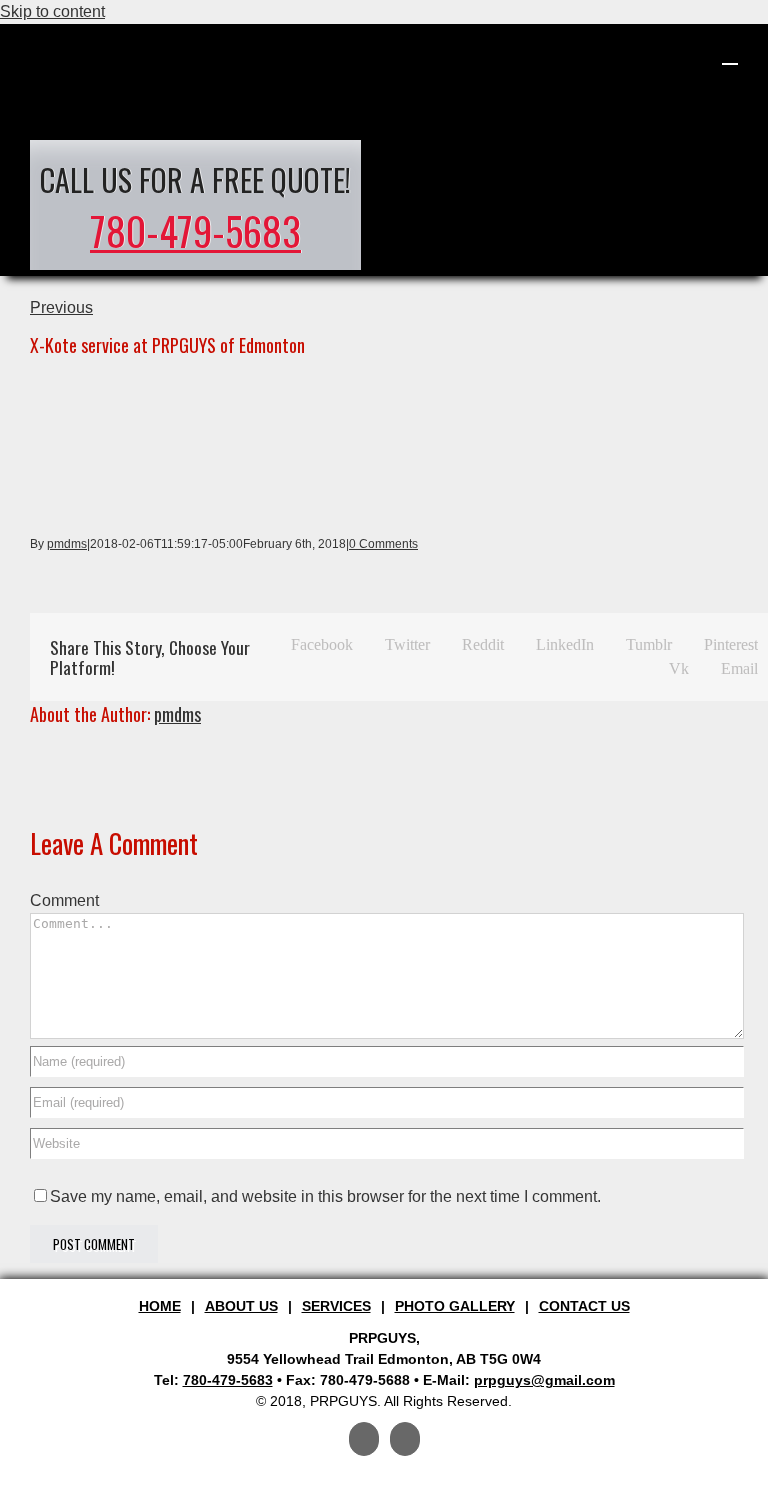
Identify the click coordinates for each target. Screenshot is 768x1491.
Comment (64, 900)
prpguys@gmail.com (544, 1380)
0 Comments (383, 544)
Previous (61, 307)
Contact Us (584, 1306)
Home (160, 1306)
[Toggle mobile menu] (730, 54)
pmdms (67, 544)
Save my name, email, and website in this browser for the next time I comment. (325, 1196)
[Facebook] (364, 1439)
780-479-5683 (195, 230)
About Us (241, 1306)
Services (336, 1306)
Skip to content (52, 11)
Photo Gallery (455, 1306)
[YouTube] (405, 1439)
